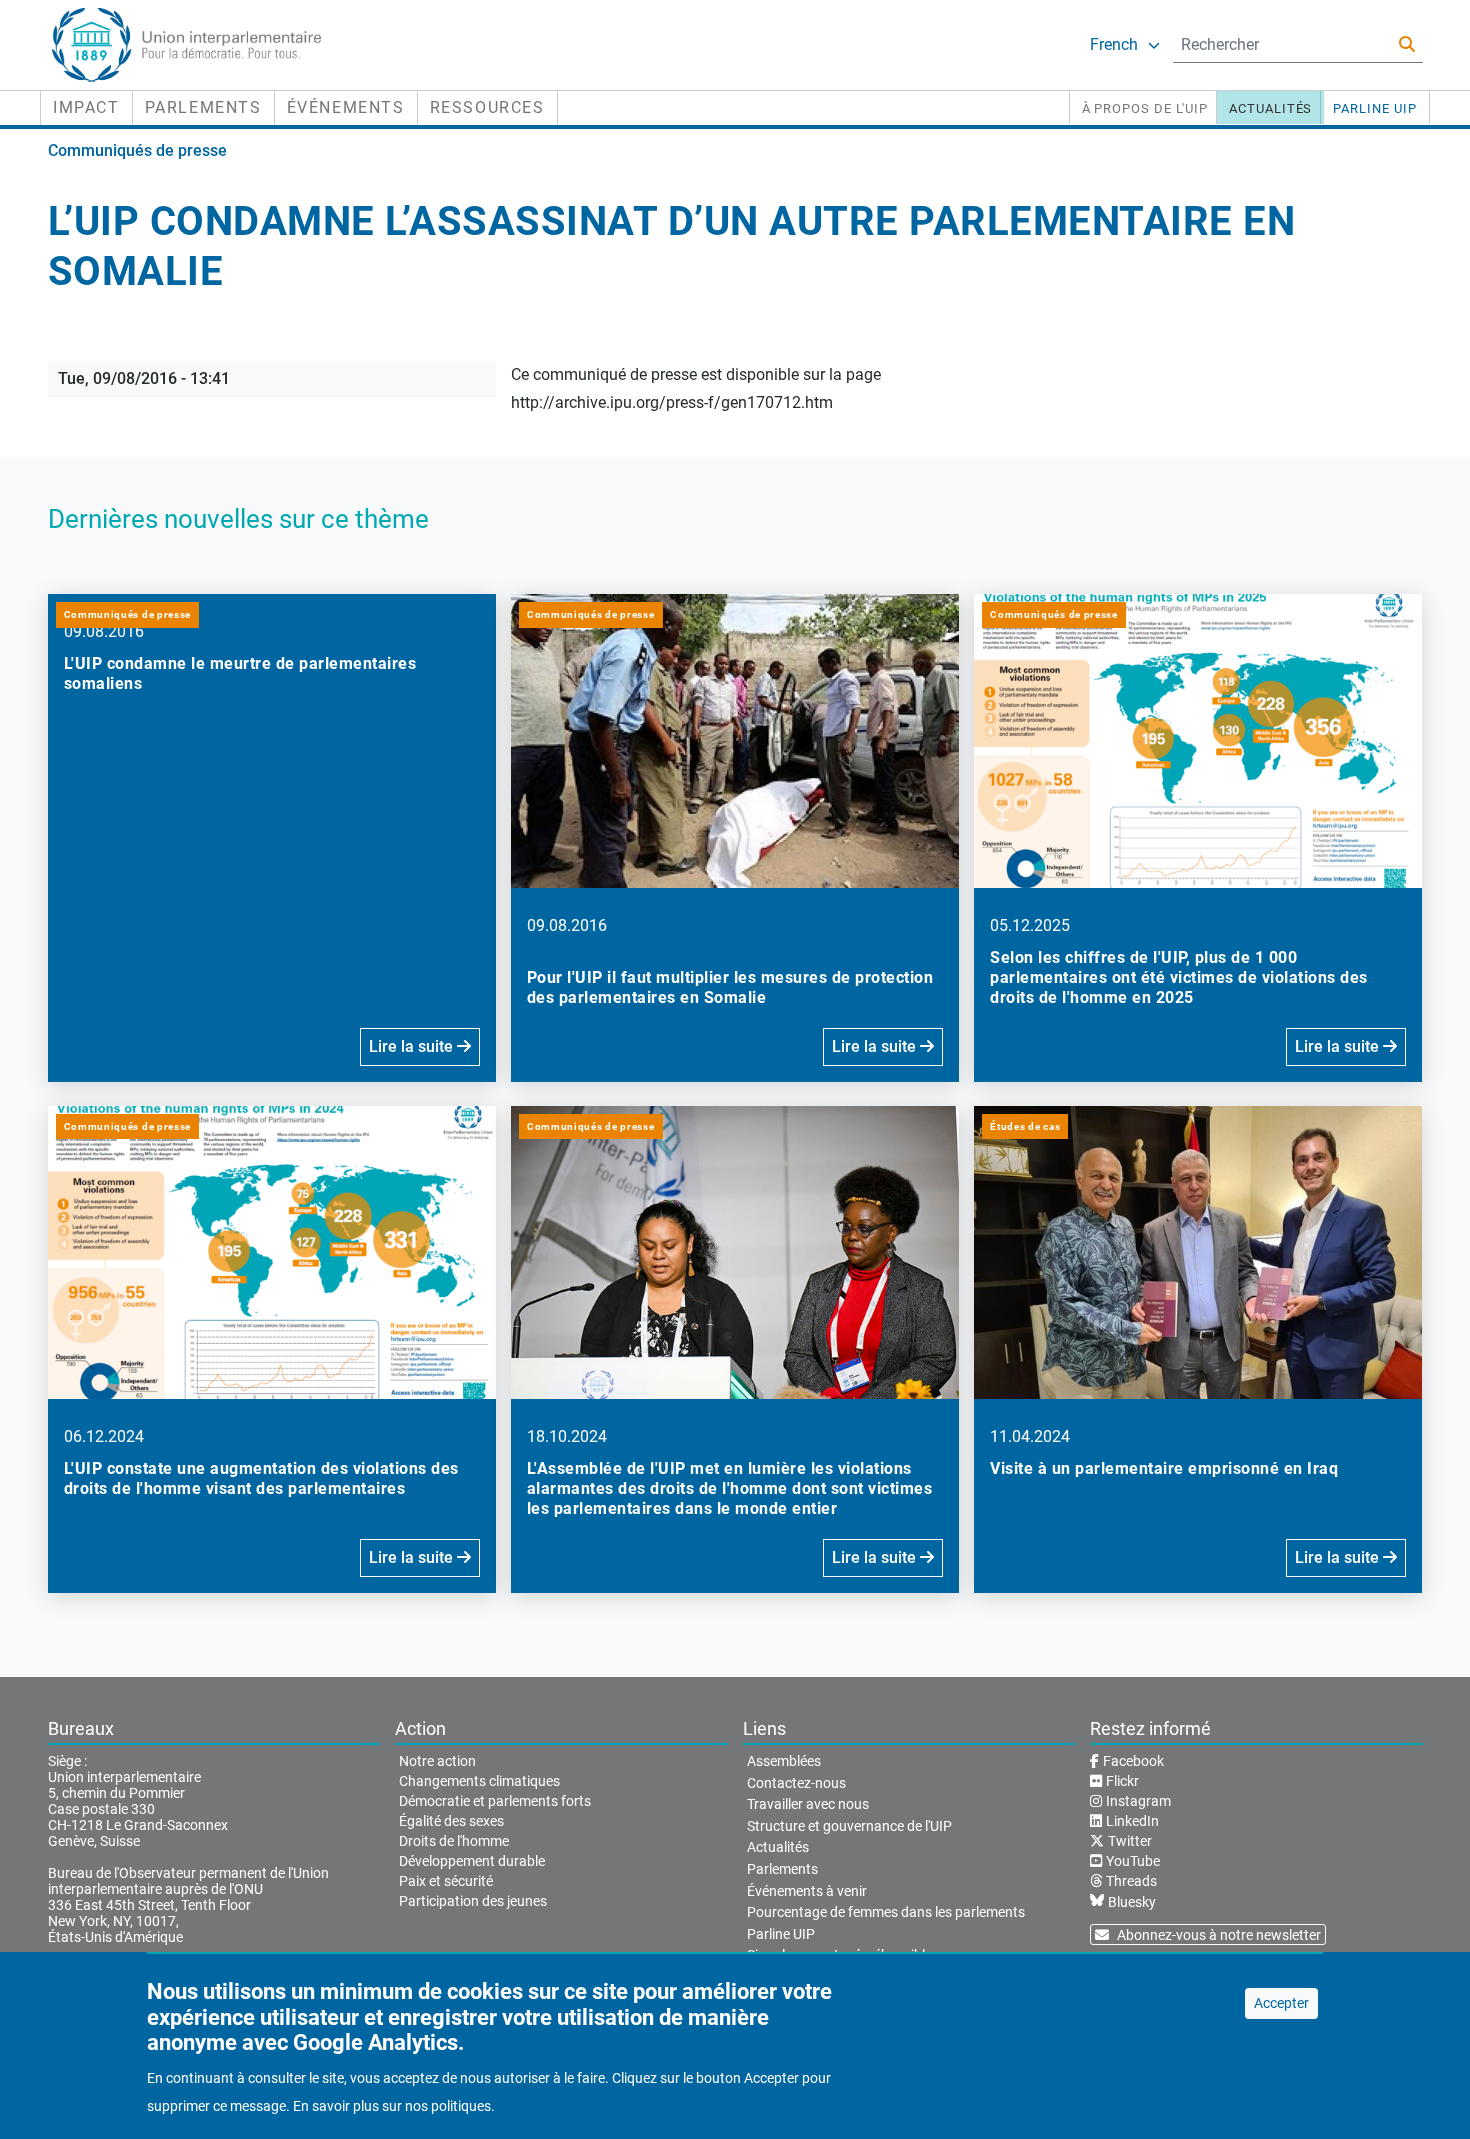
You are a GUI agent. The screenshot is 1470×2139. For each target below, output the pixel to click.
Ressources (487, 107)
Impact (86, 107)
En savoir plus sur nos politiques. (394, 2106)
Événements (346, 107)
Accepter (1281, 2003)
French (1114, 44)
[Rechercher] (1407, 44)
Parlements (203, 107)
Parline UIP (1375, 108)
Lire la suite (413, 1046)
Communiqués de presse (137, 150)
